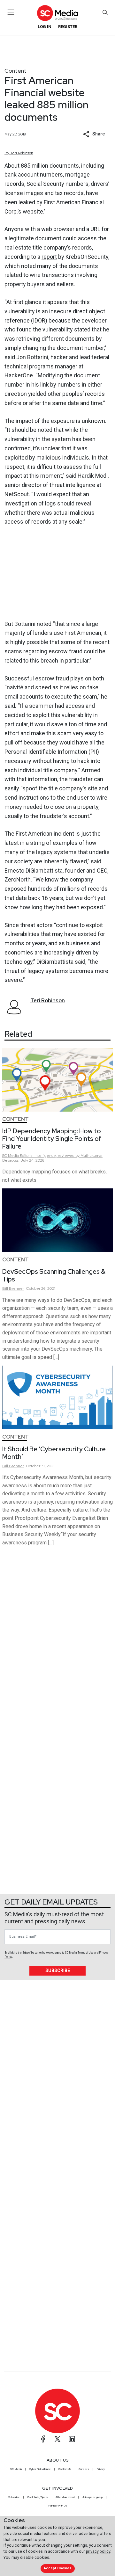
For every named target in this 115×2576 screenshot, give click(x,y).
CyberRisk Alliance (40, 2469)
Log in (45, 27)
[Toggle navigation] (11, 12)
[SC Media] (57, 13)
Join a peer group (92, 2497)
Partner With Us (58, 2506)
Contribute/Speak (38, 2497)
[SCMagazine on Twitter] (57, 2439)
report (49, 257)
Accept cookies (57, 2568)
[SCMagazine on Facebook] (43, 2439)
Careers (84, 2469)
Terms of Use (86, 1953)
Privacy (101, 2469)
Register (68, 27)
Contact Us (65, 2469)
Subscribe (58, 1970)
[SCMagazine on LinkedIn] (72, 2439)
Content (15, 71)
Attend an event (65, 2497)
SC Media (16, 2469)
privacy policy (98, 2551)
